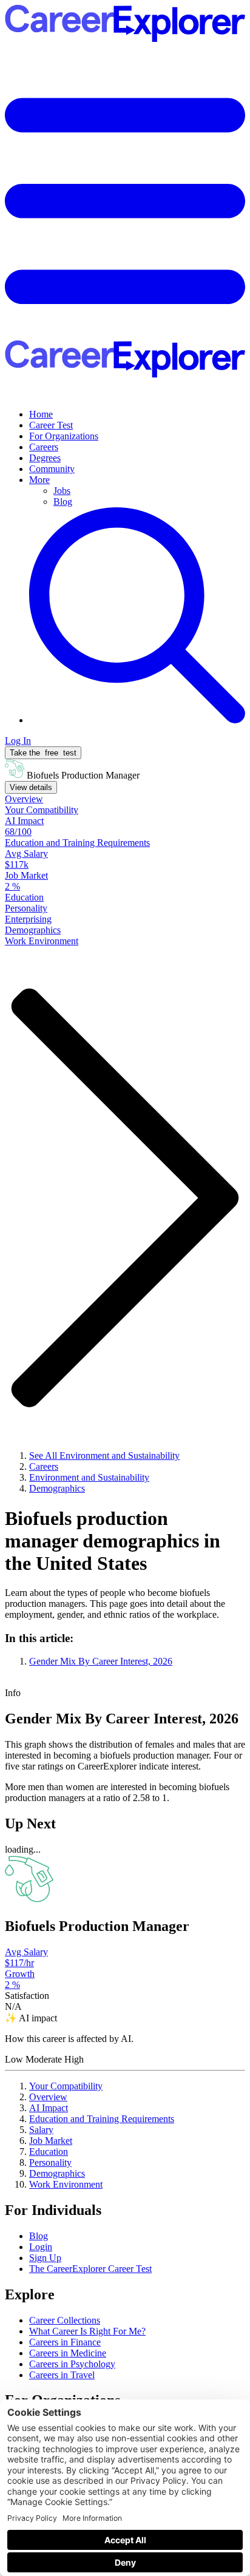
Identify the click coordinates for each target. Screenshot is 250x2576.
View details (31, 787)
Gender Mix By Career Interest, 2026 (101, 1661)
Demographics (57, 2173)
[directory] (125, 1650)
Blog (63, 502)
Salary (41, 2130)
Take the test (43, 753)
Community (52, 469)
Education (49, 2152)
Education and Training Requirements (102, 2119)
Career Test (51, 425)
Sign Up (45, 2258)
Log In (18, 741)
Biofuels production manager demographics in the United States (113, 1541)
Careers (44, 447)
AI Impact (49, 2108)
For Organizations (64, 436)
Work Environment (66, 2184)
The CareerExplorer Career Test (90, 2269)
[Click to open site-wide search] (137, 720)
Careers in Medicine (68, 2353)
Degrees (45, 458)
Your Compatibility (66, 2086)
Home (41, 414)
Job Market (51, 2141)
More (39, 480)
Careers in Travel (62, 2375)
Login (41, 2247)
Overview (48, 2097)
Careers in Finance (65, 2342)
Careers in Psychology (72, 2364)
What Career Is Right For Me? (87, 2331)
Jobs (62, 491)
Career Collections (65, 2320)
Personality (50, 2162)
